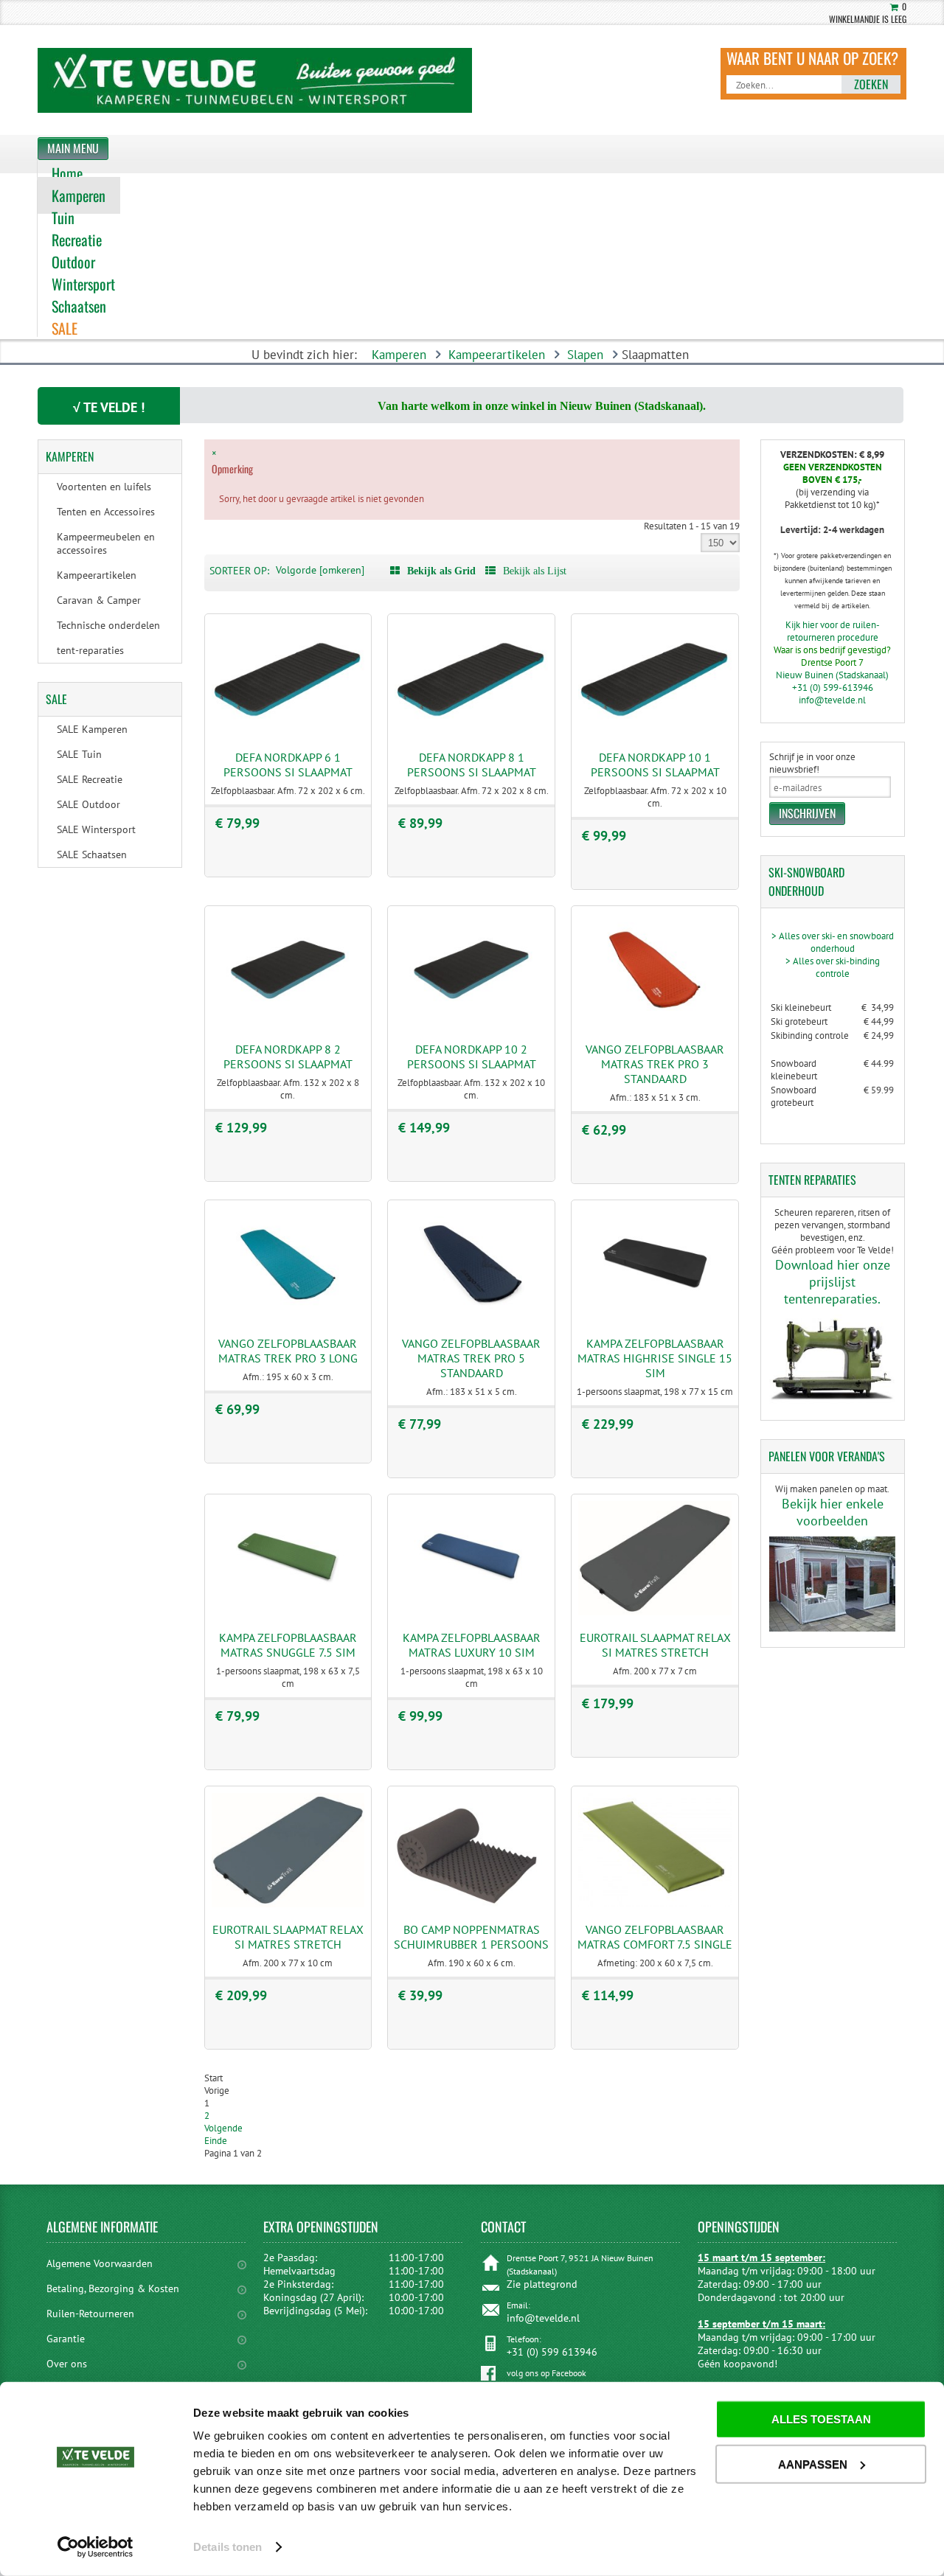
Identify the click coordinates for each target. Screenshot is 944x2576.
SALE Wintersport (96, 829)
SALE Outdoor (88, 804)
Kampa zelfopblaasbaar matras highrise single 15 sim (655, 1358)
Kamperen (399, 355)
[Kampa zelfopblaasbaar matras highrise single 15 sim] (655, 1318)
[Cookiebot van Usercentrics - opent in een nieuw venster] (96, 2547)
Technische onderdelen (108, 625)
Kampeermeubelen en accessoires (106, 543)
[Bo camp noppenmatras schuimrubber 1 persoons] (471, 1904)
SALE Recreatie (90, 779)
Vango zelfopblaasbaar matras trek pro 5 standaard (471, 1358)
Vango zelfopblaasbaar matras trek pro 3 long (288, 1351)
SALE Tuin (79, 754)
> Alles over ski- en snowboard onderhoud (833, 942)
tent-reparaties (90, 650)
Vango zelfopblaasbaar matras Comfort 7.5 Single (655, 1937)
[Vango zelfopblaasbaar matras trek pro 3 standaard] (655, 1024)
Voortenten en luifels (104, 487)
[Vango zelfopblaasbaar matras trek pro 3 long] (288, 1318)
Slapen (585, 355)
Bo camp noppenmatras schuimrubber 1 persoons (471, 1937)
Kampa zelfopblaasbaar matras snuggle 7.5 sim (288, 1645)
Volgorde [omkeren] (320, 570)
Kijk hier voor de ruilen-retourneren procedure (833, 631)
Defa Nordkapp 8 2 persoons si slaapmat (288, 1056)
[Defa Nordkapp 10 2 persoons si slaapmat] (471, 1024)
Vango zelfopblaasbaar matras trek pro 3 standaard (655, 1064)
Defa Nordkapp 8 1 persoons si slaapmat (472, 765)
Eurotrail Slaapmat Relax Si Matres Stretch (655, 1645)
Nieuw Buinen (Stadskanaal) (832, 675)
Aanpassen (813, 2464)
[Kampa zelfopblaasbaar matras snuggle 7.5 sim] (288, 1612)
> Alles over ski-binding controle (833, 967)
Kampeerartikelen (497, 355)
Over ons (67, 2364)
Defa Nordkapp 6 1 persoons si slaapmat (288, 765)
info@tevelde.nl (832, 700)
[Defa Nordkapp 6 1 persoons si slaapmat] (288, 732)
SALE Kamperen (92, 729)
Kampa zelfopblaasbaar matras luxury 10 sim (472, 1645)
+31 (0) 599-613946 (833, 687)
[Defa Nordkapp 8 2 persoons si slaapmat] (288, 1024)
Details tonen (228, 2547)
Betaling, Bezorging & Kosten (113, 2288)
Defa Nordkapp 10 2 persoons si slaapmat (472, 1056)
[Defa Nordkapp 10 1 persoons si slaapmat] (655, 732)
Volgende (223, 2128)
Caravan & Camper (99, 600)
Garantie (66, 2339)
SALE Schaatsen (92, 854)
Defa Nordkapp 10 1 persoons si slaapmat (655, 765)
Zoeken (871, 84)
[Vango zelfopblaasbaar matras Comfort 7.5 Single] (655, 1904)
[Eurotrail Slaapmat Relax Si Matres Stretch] (655, 1612)
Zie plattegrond (542, 2284)
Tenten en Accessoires (106, 512)
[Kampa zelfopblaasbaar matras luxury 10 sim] (471, 1612)
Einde (216, 2141)
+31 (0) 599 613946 (552, 2352)
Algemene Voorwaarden (100, 2263)
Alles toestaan (821, 2419)
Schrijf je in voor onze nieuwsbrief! (812, 763)
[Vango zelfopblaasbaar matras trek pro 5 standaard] (471, 1318)
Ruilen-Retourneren (90, 2314)
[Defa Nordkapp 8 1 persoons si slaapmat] (471, 732)
